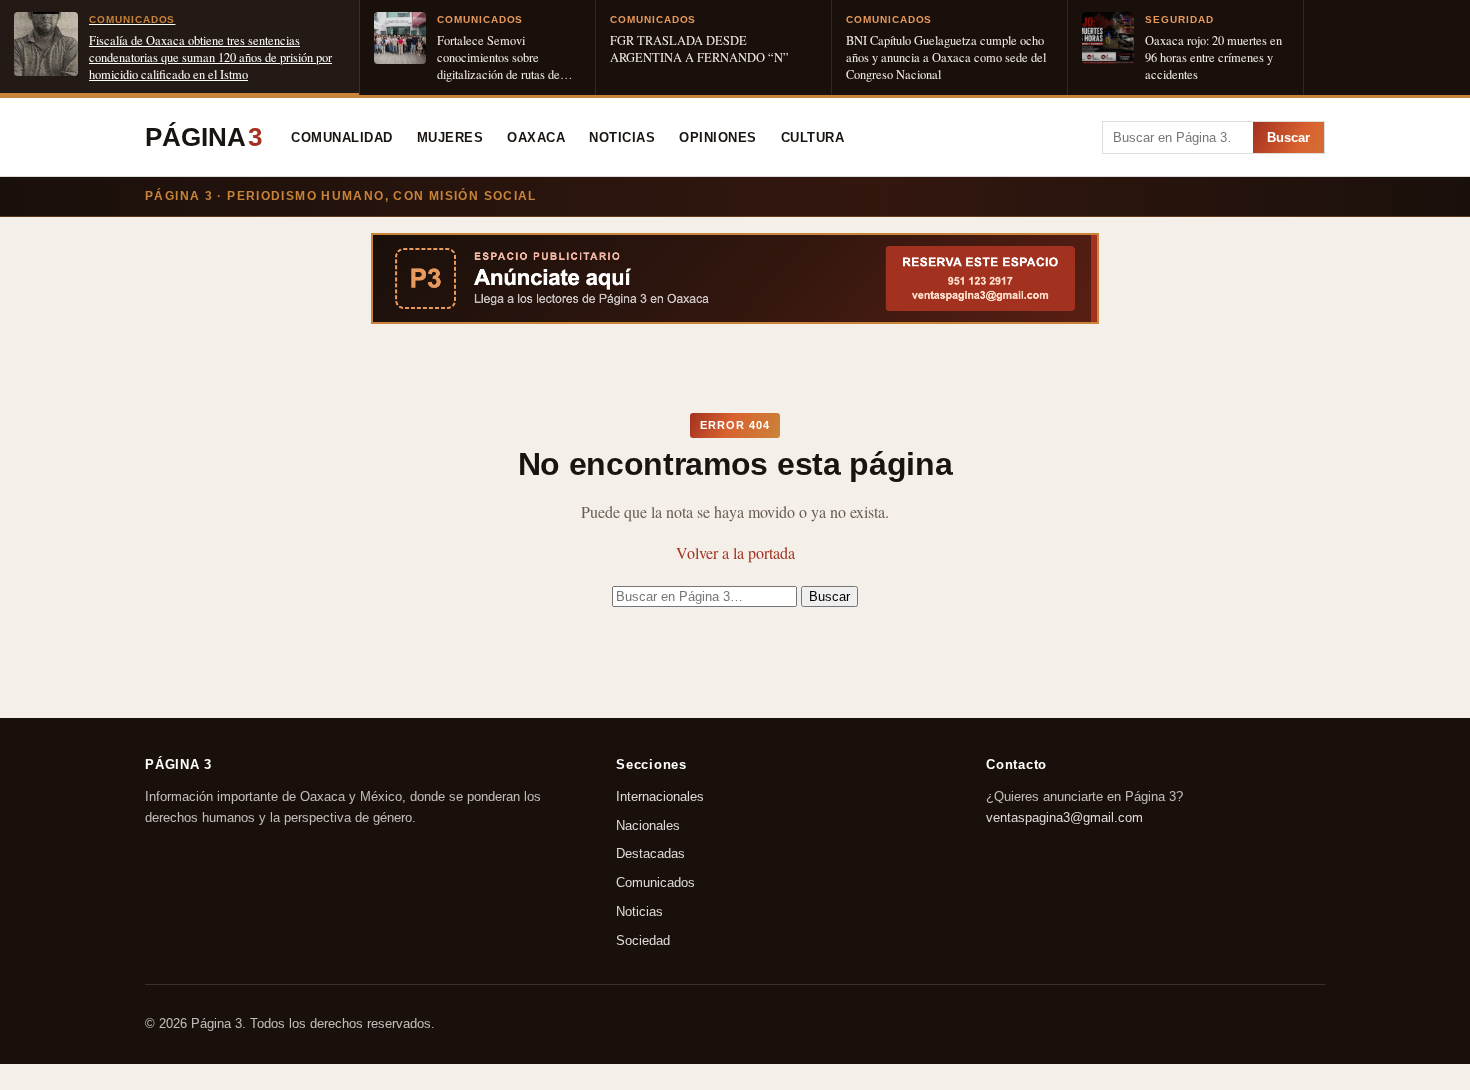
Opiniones (718, 138)
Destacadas (650, 854)
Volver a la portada (735, 552)
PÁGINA (203, 137)
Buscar (1288, 137)
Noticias (622, 138)
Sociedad (643, 940)
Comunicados (655, 883)
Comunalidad (342, 138)
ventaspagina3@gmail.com (1064, 817)
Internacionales (660, 796)
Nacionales (648, 825)
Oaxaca (536, 138)
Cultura (813, 138)
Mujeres (450, 138)
